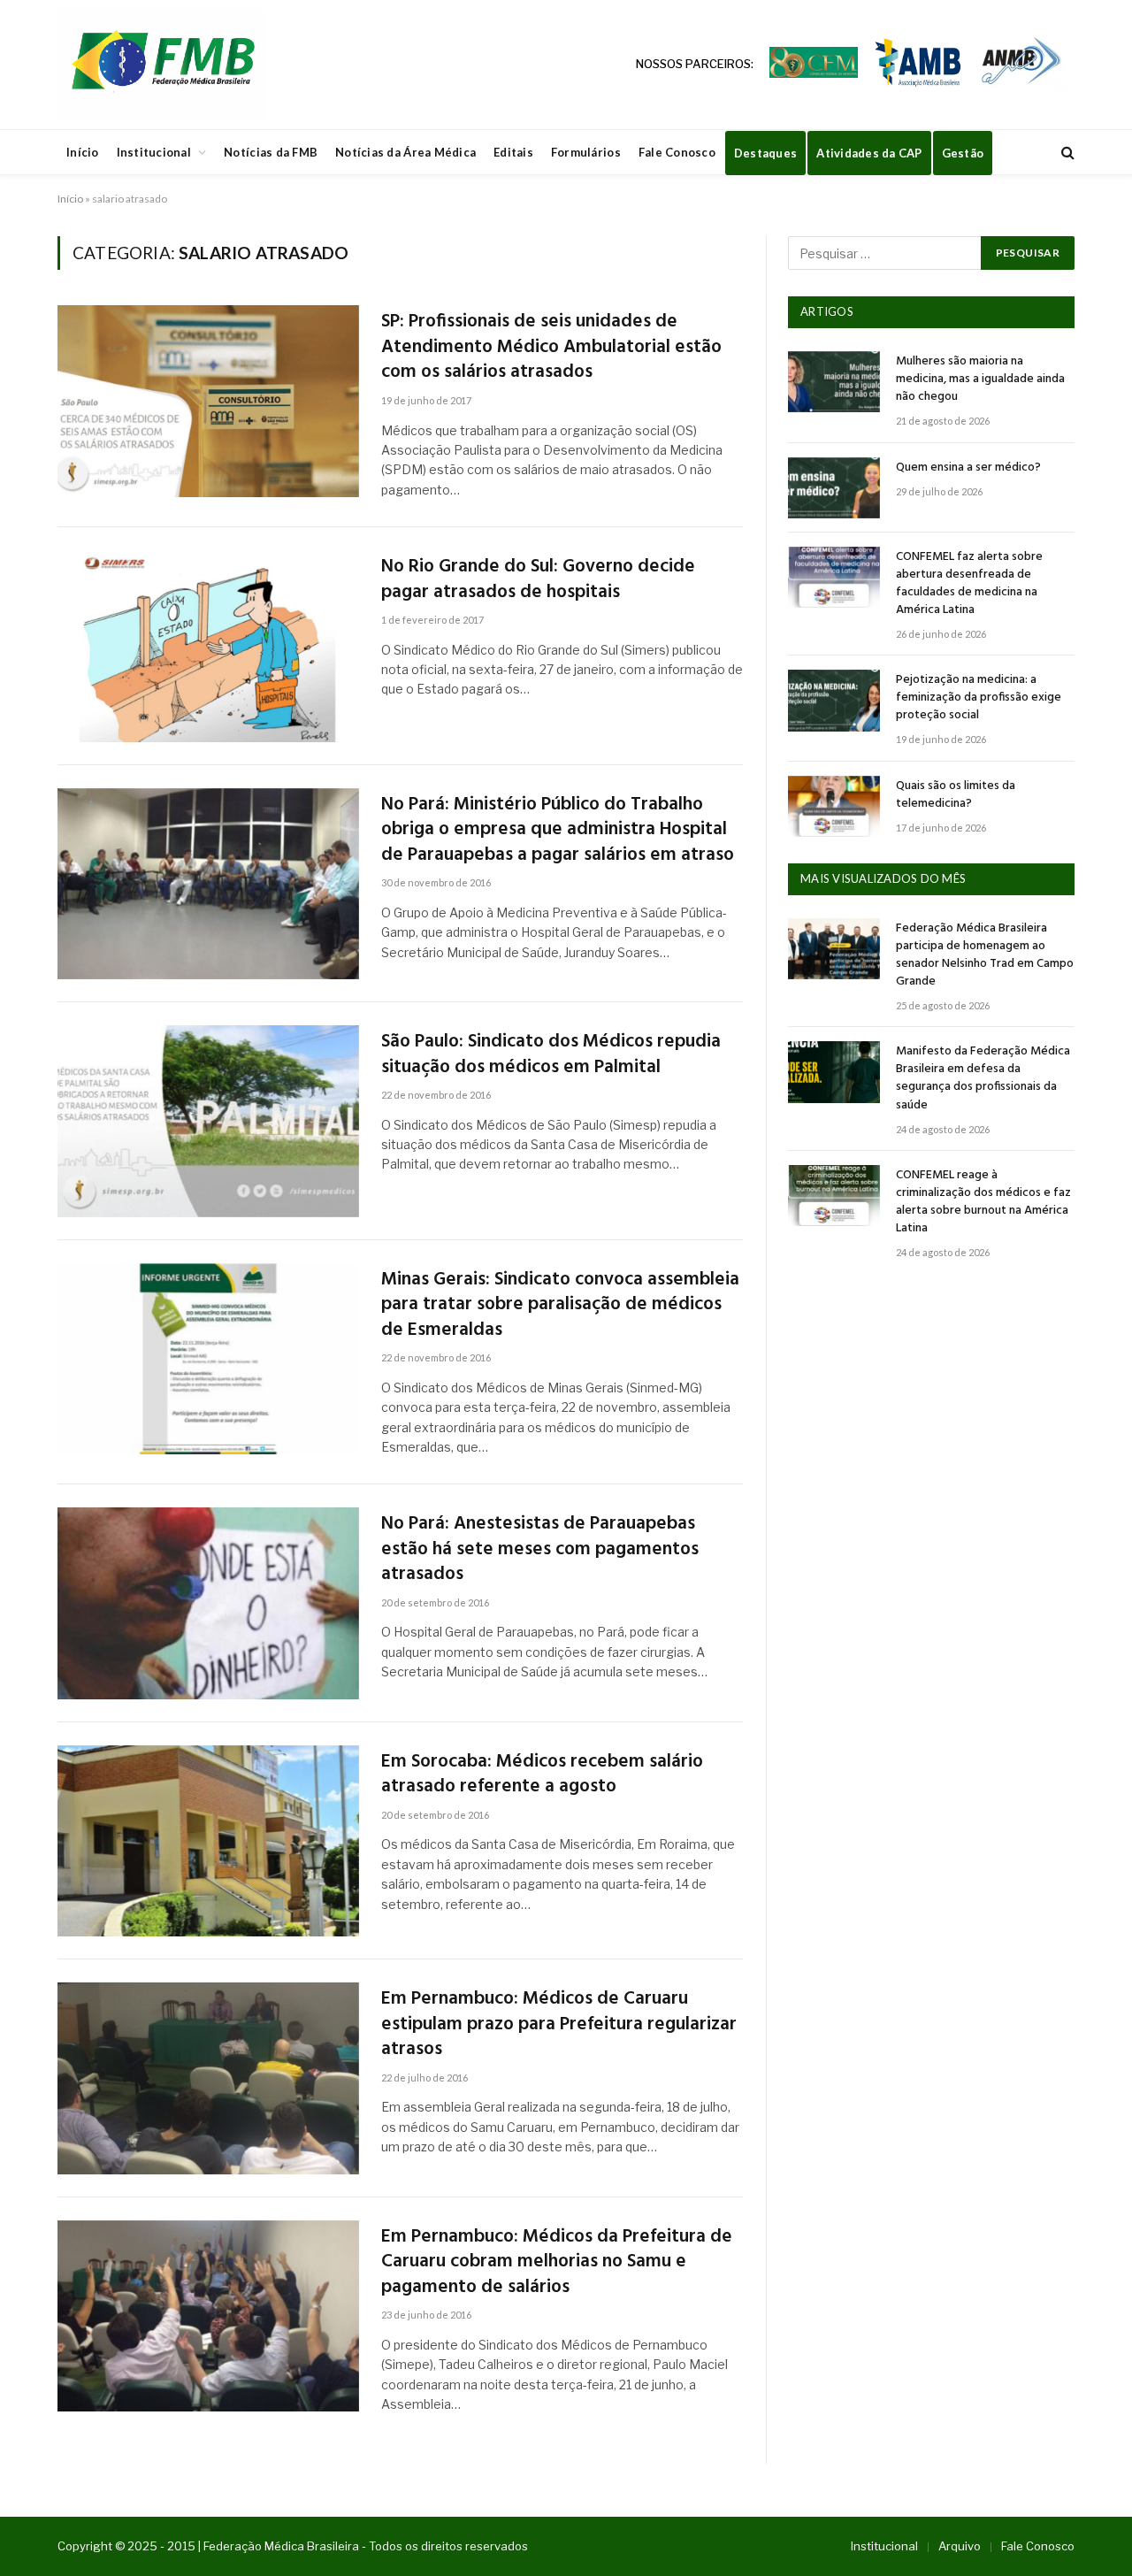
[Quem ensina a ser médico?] (834, 488)
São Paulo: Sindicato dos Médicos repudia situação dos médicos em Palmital (551, 1055)
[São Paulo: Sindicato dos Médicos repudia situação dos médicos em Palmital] (208, 1121)
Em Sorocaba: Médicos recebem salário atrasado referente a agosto (542, 1775)
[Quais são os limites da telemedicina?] (834, 806)
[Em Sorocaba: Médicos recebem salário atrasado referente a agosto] (208, 1841)
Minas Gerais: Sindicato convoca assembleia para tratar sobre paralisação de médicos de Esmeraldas (560, 1306)
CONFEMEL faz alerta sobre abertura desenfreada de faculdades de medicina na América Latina (969, 584)
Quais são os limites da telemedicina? (956, 795)
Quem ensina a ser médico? (968, 468)
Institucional (154, 152)
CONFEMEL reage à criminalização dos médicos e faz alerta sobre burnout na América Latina (983, 1202)
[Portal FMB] (162, 65)
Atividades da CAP (869, 153)
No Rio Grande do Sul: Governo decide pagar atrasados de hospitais (538, 580)
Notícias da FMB (271, 152)
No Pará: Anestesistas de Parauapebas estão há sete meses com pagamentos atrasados (540, 1550)
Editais (513, 152)
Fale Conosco (677, 152)
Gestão (963, 153)
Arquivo (960, 2546)
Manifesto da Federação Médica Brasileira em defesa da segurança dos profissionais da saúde (983, 1078)
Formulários (586, 152)
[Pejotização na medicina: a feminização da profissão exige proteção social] (834, 700)
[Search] (1066, 153)
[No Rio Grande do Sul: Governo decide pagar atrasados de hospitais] (208, 646)
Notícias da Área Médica (405, 152)
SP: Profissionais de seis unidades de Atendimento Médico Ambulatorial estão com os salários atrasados (551, 348)
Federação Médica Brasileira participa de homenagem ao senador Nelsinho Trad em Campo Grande (985, 955)
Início (83, 152)
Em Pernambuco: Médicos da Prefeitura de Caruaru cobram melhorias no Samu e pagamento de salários (557, 2263)
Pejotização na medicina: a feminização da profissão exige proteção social (979, 698)
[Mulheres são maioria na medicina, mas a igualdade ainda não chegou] (834, 382)
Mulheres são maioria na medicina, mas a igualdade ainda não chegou (980, 379)
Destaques (765, 153)
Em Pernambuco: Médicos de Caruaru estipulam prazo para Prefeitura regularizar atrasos (559, 2025)
